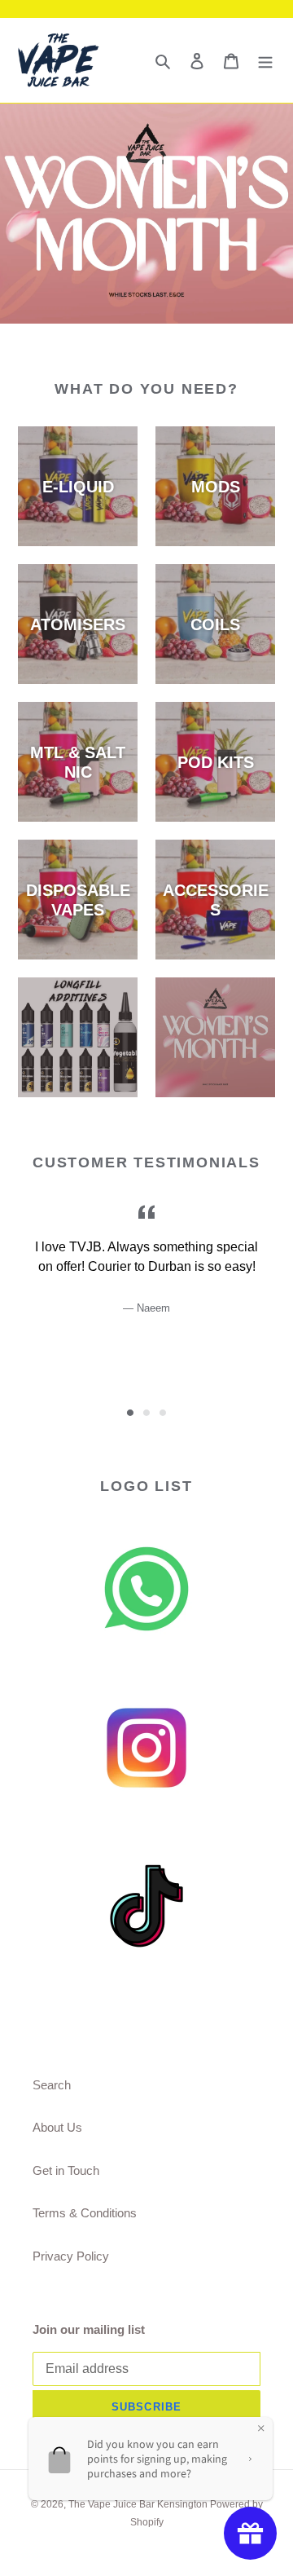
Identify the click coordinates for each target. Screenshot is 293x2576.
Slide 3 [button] (163, 1413)
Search (52, 2085)
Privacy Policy (71, 2256)
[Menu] (265, 61)
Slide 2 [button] (146, 1413)
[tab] (130, 1413)
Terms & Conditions (85, 2213)
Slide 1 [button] (130, 1413)
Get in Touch (66, 2170)
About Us (57, 2127)
